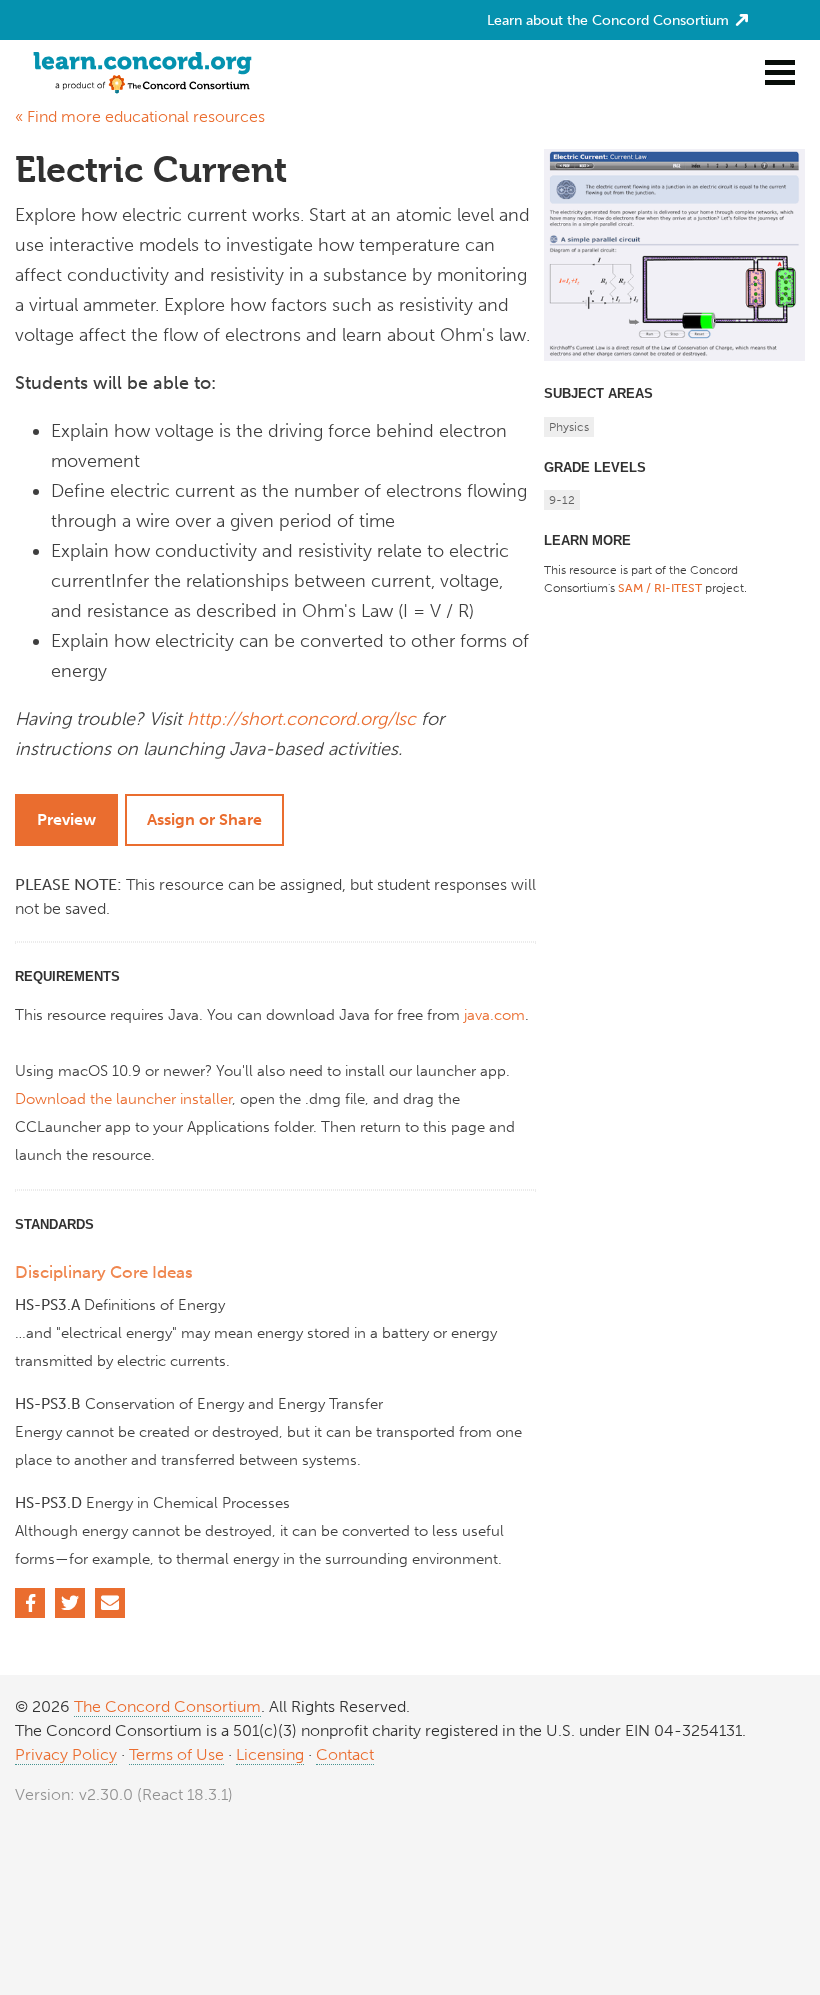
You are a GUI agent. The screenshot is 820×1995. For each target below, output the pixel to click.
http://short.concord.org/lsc (301, 719)
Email (110, 1603)
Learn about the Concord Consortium (610, 20)
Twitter (70, 1603)
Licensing (270, 1754)
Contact (345, 1754)
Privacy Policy (66, 1754)
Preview (66, 819)
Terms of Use (176, 1754)
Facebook (30, 1603)
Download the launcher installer (123, 1099)
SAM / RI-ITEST (660, 588)
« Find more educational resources (140, 116)
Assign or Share (204, 819)
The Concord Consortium (167, 1706)
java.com (494, 1015)
